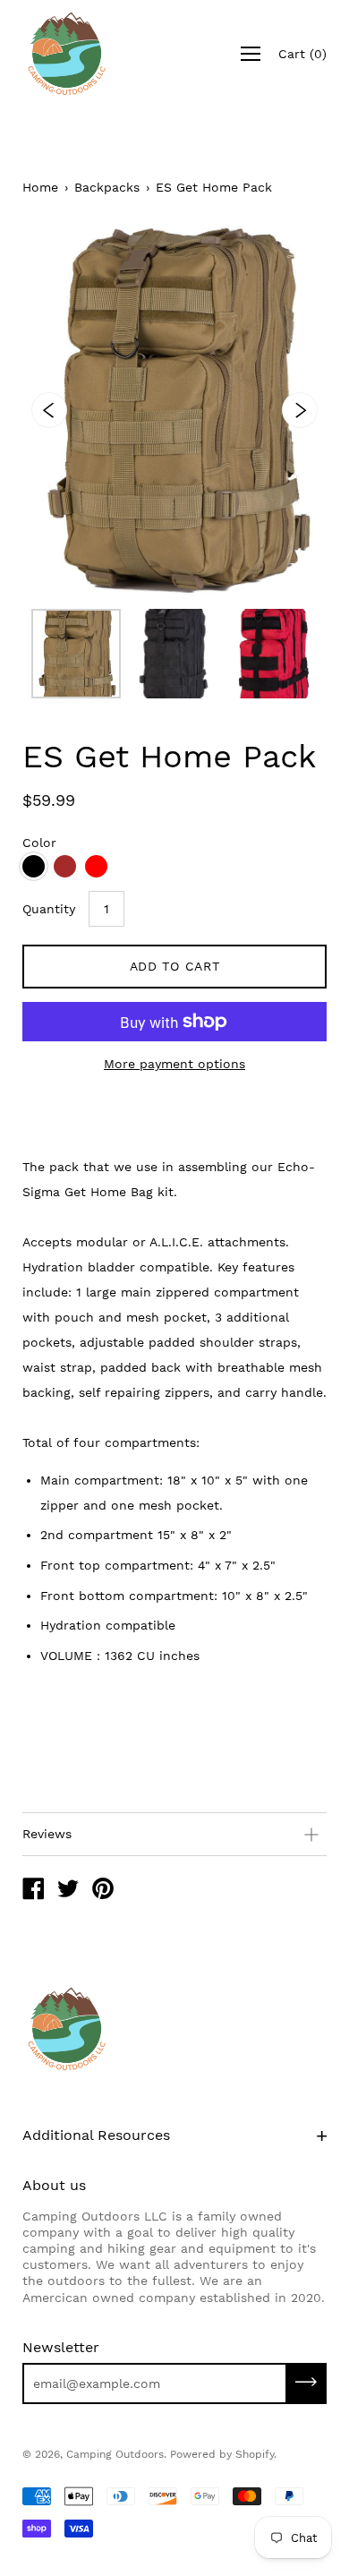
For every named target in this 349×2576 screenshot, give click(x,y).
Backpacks (107, 187)
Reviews (47, 1834)
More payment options (174, 1064)
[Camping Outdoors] (33, 1891)
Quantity (49, 909)
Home (40, 187)
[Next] (300, 410)
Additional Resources (96, 2135)
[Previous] (49, 410)
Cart (302, 54)
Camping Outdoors (115, 2454)
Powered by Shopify (222, 2454)
